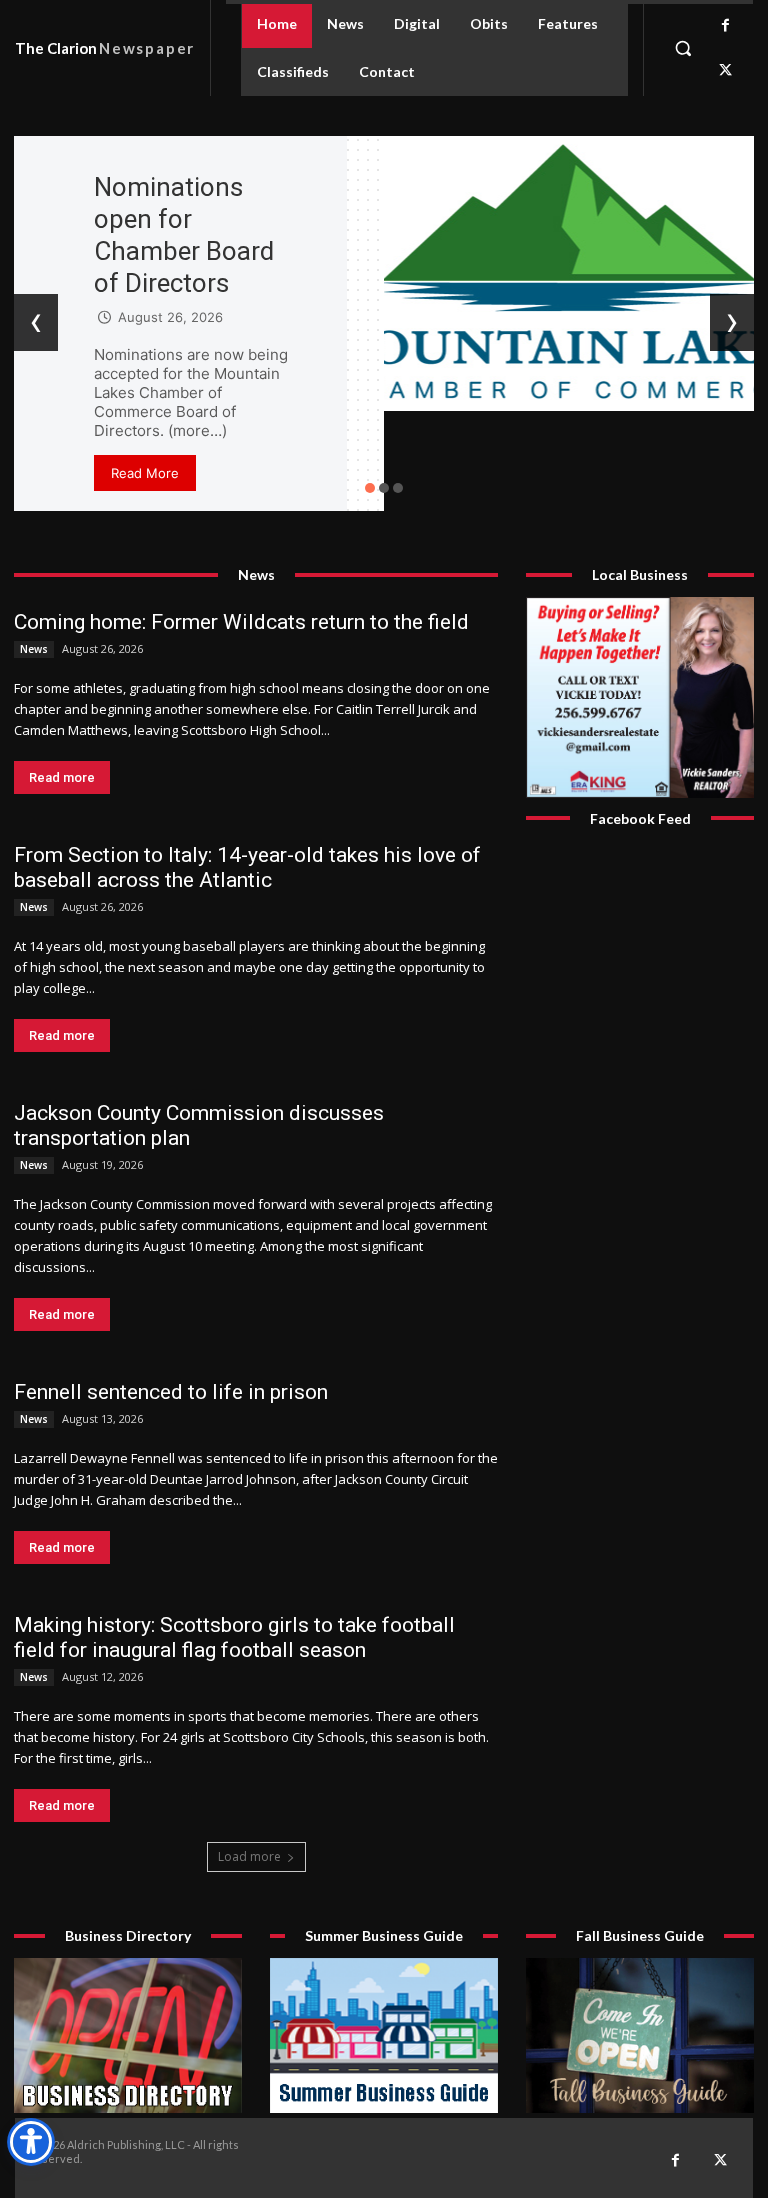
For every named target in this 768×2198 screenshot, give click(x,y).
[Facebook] (725, 25)
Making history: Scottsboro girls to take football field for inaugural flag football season (234, 1637)
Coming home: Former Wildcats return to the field (241, 622)
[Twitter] (725, 70)
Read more (62, 777)
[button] (683, 48)
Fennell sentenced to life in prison (171, 1392)
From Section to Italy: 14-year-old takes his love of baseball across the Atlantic (247, 867)
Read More (145, 473)
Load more (249, 1856)
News (34, 649)
